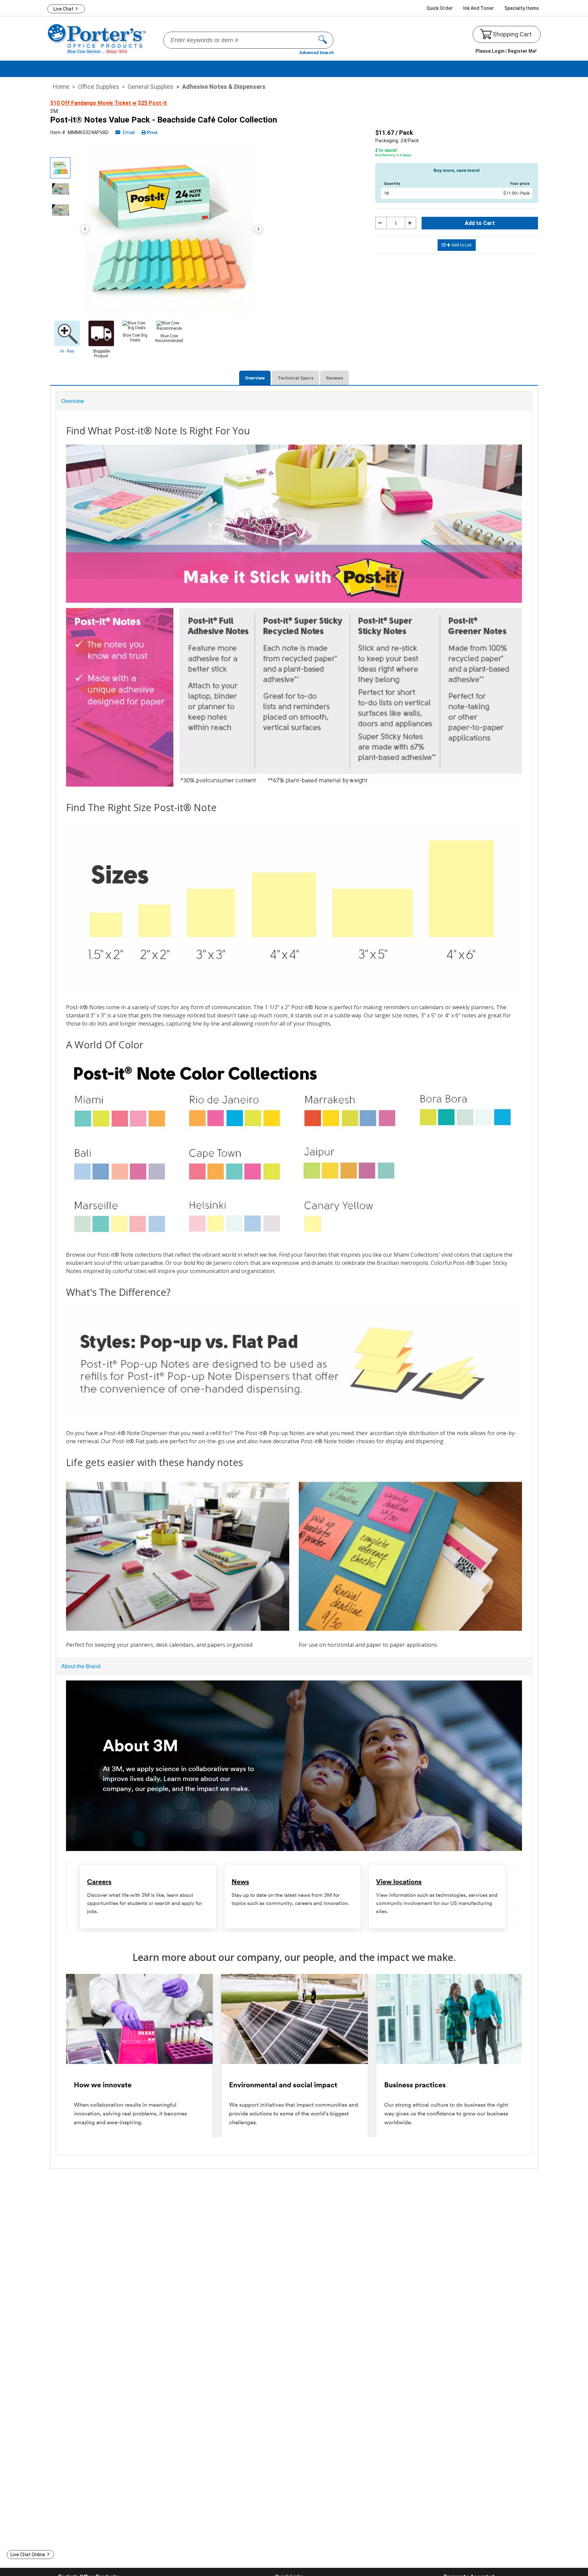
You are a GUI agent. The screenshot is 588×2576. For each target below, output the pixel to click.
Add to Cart (480, 223)
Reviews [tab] (334, 378)
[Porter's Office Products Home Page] (97, 38)
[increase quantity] (411, 223)
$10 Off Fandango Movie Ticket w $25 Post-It (109, 103)
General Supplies (151, 87)
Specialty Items (522, 8)
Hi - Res (67, 351)
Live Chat (63, 9)
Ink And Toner (479, 8)
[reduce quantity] (381, 223)
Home (61, 87)
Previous (85, 229)
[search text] (326, 40)
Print (152, 133)
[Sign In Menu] (506, 51)
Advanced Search (316, 53)
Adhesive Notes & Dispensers (224, 87)
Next (258, 229)
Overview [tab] (255, 378)
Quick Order (440, 8)
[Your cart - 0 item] (486, 34)
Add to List (462, 245)
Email (128, 133)
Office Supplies (99, 87)
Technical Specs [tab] (296, 378)
